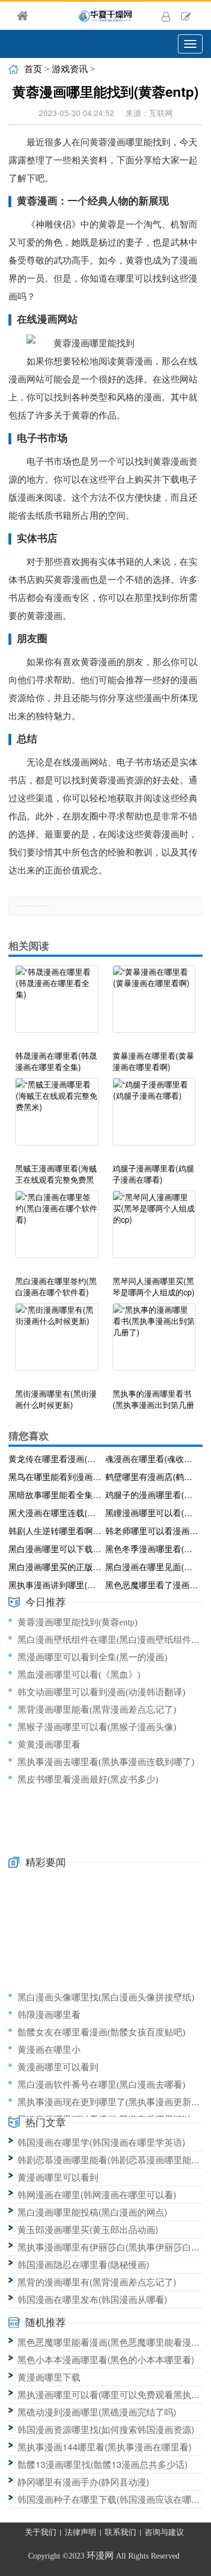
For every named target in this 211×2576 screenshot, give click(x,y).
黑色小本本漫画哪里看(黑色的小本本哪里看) (106, 2359)
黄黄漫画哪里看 (49, 1744)
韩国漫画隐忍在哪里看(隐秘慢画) (83, 2264)
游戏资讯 (70, 69)
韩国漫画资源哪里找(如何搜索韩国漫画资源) (106, 2429)
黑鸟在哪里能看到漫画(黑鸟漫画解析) (55, 1476)
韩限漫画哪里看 (49, 2015)
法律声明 (80, 2532)
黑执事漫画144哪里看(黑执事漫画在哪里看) (104, 2447)
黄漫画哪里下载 (49, 2377)
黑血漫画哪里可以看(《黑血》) (79, 1675)
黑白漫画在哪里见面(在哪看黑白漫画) (152, 1566)
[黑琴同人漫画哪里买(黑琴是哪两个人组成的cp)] (154, 1230)
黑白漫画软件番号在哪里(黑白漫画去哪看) (101, 2085)
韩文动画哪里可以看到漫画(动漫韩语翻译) (101, 1692)
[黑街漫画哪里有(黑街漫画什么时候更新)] (57, 1343)
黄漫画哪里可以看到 (58, 2067)
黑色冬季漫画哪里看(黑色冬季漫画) (152, 1548)
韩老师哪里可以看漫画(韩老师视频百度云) (152, 1530)
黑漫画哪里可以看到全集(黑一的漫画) (92, 1657)
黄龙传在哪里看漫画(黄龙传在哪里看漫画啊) (55, 1458)
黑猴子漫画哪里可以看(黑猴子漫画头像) (97, 1727)
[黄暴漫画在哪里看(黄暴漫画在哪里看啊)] (154, 1005)
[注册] (186, 16)
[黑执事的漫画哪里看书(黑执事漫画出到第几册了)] (154, 1343)
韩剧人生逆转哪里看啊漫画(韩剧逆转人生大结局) (55, 1530)
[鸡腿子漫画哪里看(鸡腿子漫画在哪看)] (154, 1117)
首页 (33, 69)
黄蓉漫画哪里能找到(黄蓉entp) (77, 1622)
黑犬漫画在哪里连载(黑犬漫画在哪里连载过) (55, 1512)
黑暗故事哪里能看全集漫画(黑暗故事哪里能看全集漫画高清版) (55, 1494)
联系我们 (120, 2532)
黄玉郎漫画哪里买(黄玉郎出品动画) (88, 2229)
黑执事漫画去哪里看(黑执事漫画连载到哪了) (106, 1762)
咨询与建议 (164, 2532)
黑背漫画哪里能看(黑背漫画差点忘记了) (97, 1710)
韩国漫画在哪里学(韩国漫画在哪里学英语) (101, 2142)
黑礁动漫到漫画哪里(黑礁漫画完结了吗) (97, 2412)
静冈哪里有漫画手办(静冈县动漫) (83, 2482)
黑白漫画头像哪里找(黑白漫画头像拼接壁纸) (106, 1997)
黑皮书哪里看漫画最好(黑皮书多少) (88, 1779)
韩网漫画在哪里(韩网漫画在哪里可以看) (97, 2194)
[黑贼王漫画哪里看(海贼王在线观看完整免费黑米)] (57, 1117)
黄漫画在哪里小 (49, 2050)
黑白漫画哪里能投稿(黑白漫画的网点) (92, 2212)
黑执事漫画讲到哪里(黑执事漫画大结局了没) (55, 1585)
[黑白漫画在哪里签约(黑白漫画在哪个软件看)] (57, 1230)
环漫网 (100, 2555)
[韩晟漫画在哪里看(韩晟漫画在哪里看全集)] (57, 1005)
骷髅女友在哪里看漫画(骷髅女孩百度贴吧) (101, 2032)
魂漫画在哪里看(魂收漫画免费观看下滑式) (152, 1458)
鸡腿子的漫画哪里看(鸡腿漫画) (152, 1494)
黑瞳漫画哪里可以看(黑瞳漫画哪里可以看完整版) (152, 1512)
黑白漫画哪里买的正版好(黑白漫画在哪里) (55, 1566)
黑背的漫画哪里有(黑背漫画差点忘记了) (97, 2282)
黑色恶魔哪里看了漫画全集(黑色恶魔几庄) (152, 1585)
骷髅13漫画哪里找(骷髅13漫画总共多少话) (102, 2464)
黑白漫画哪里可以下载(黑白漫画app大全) (55, 1548)
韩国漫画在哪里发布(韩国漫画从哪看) (92, 2299)
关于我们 (41, 2532)
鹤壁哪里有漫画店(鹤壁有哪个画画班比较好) (152, 1476)
